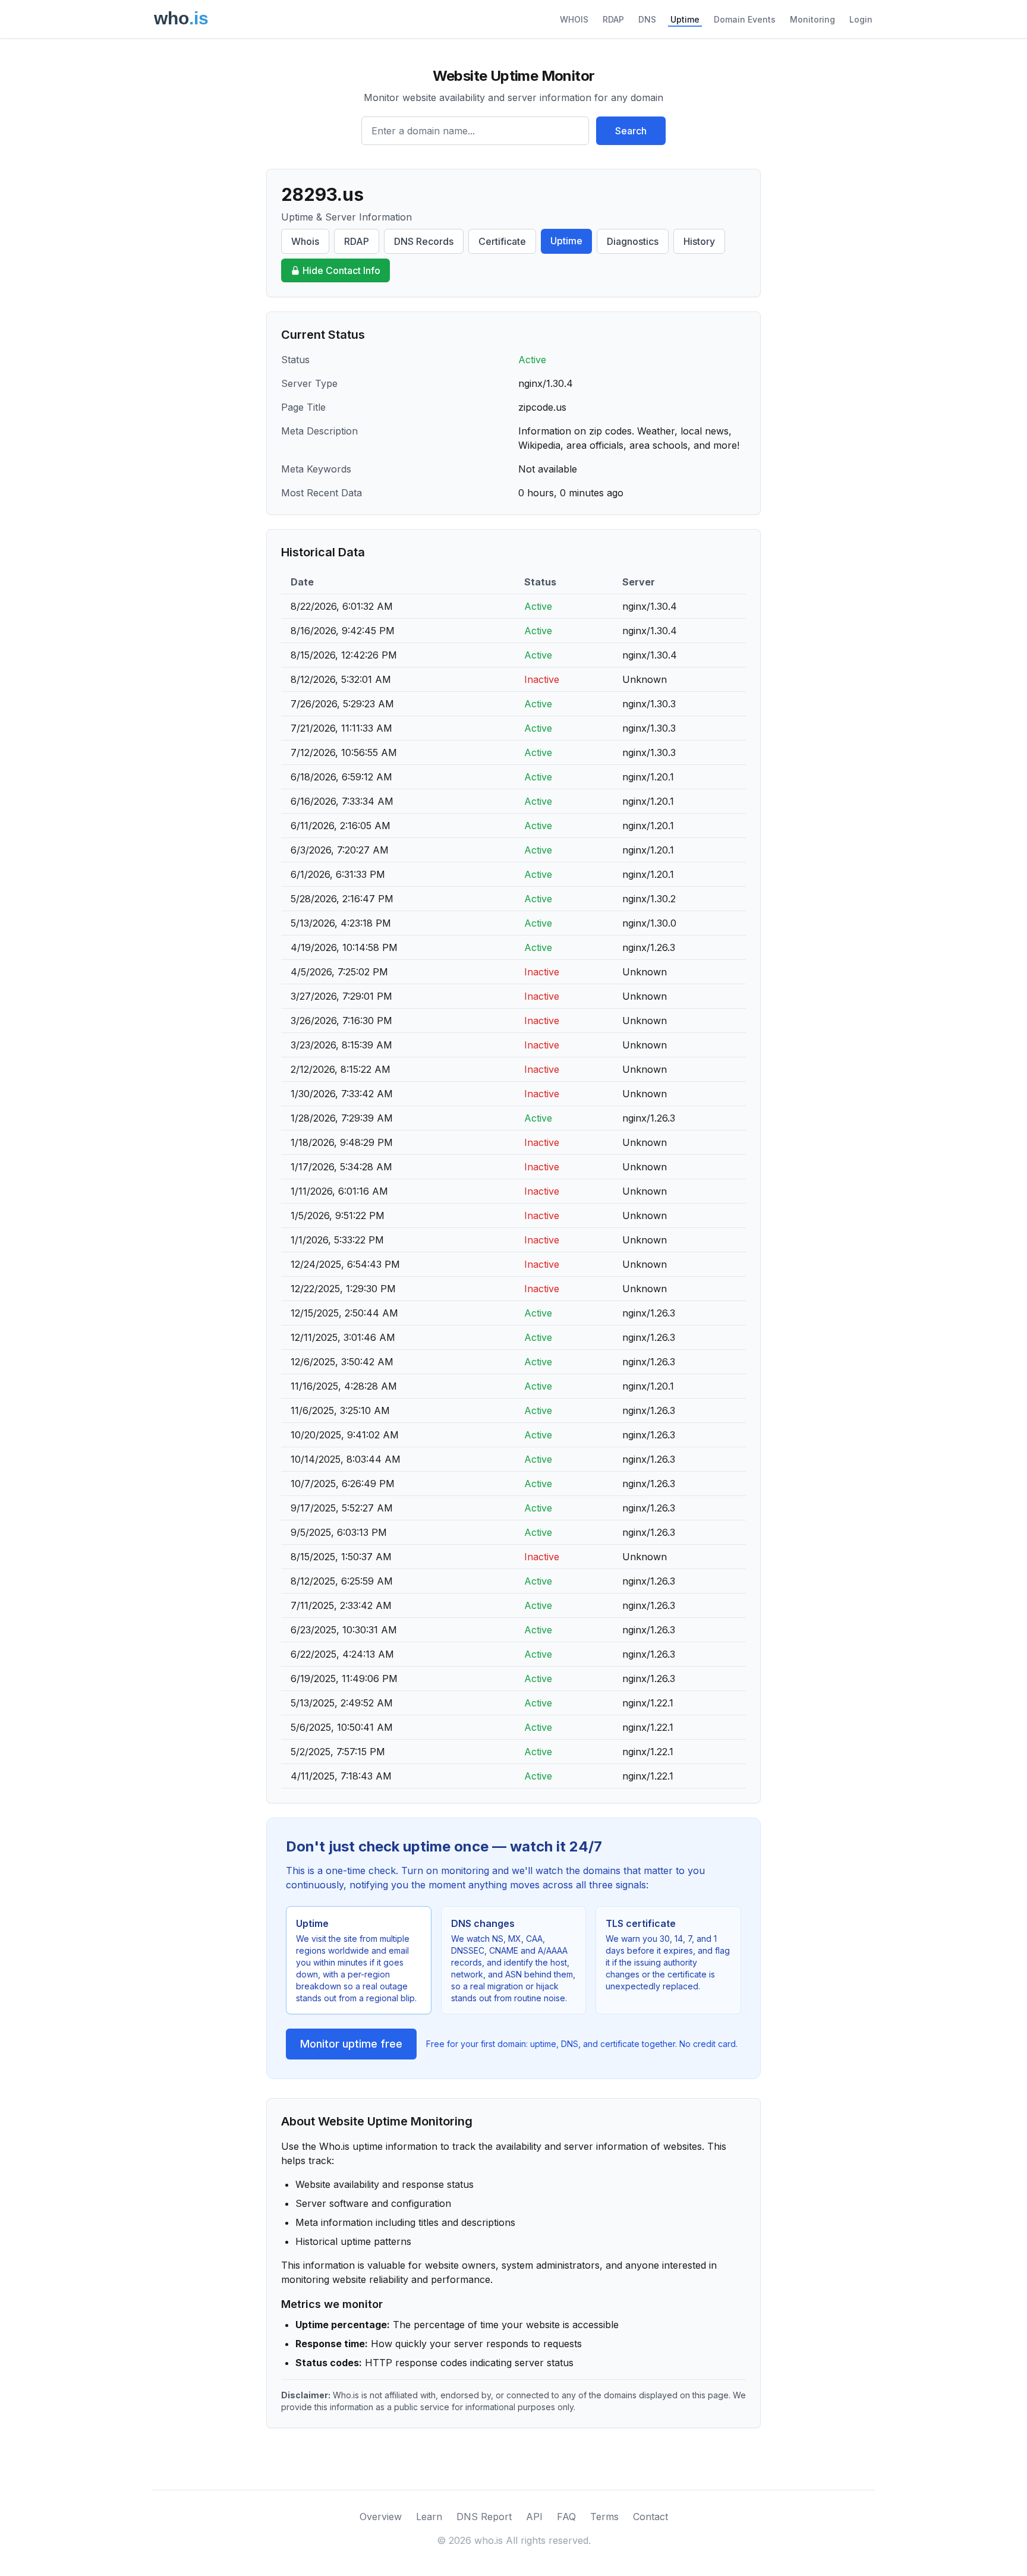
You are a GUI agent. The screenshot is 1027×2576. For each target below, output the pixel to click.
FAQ (566, 2517)
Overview (381, 2517)
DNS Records (424, 241)
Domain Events (745, 19)
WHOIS (574, 19)
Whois (305, 241)
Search (631, 131)
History (699, 241)
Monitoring (812, 19)
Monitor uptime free (351, 2044)
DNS (647, 19)
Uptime (685, 19)
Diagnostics (633, 241)
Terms (604, 2517)
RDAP (613, 19)
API (534, 2517)
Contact (650, 2517)
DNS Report (484, 2517)
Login (861, 19)
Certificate (502, 241)
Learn (429, 2517)
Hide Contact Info (341, 270)
